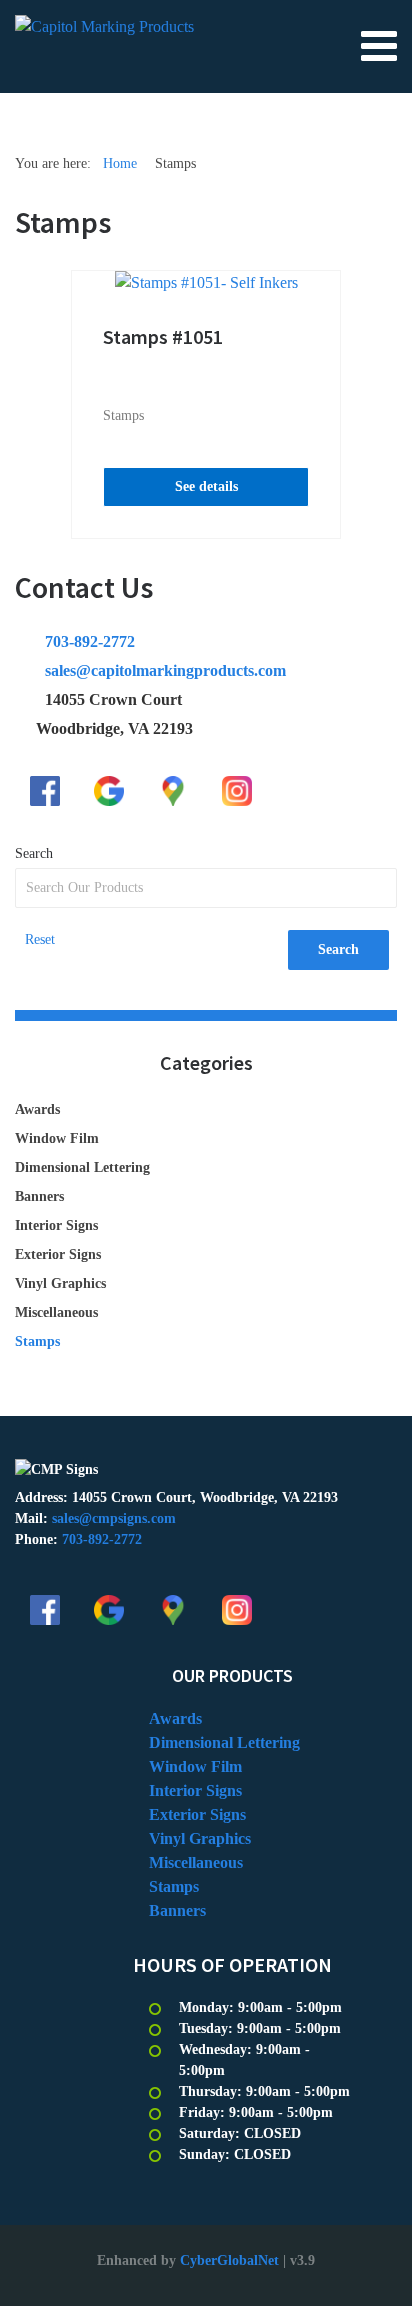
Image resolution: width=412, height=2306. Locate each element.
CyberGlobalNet (229, 2260)
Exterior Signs (58, 1254)
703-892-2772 (90, 641)
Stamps (123, 415)
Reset (40, 939)
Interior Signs (56, 1225)
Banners (39, 1196)
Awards (37, 1109)
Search (34, 853)
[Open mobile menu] (379, 45)
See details (206, 486)
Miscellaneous (56, 1312)
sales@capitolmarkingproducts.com (165, 670)
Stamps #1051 (163, 336)
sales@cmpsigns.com (114, 1518)
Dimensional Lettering (82, 1167)
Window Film (57, 1138)
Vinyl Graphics (60, 1283)
